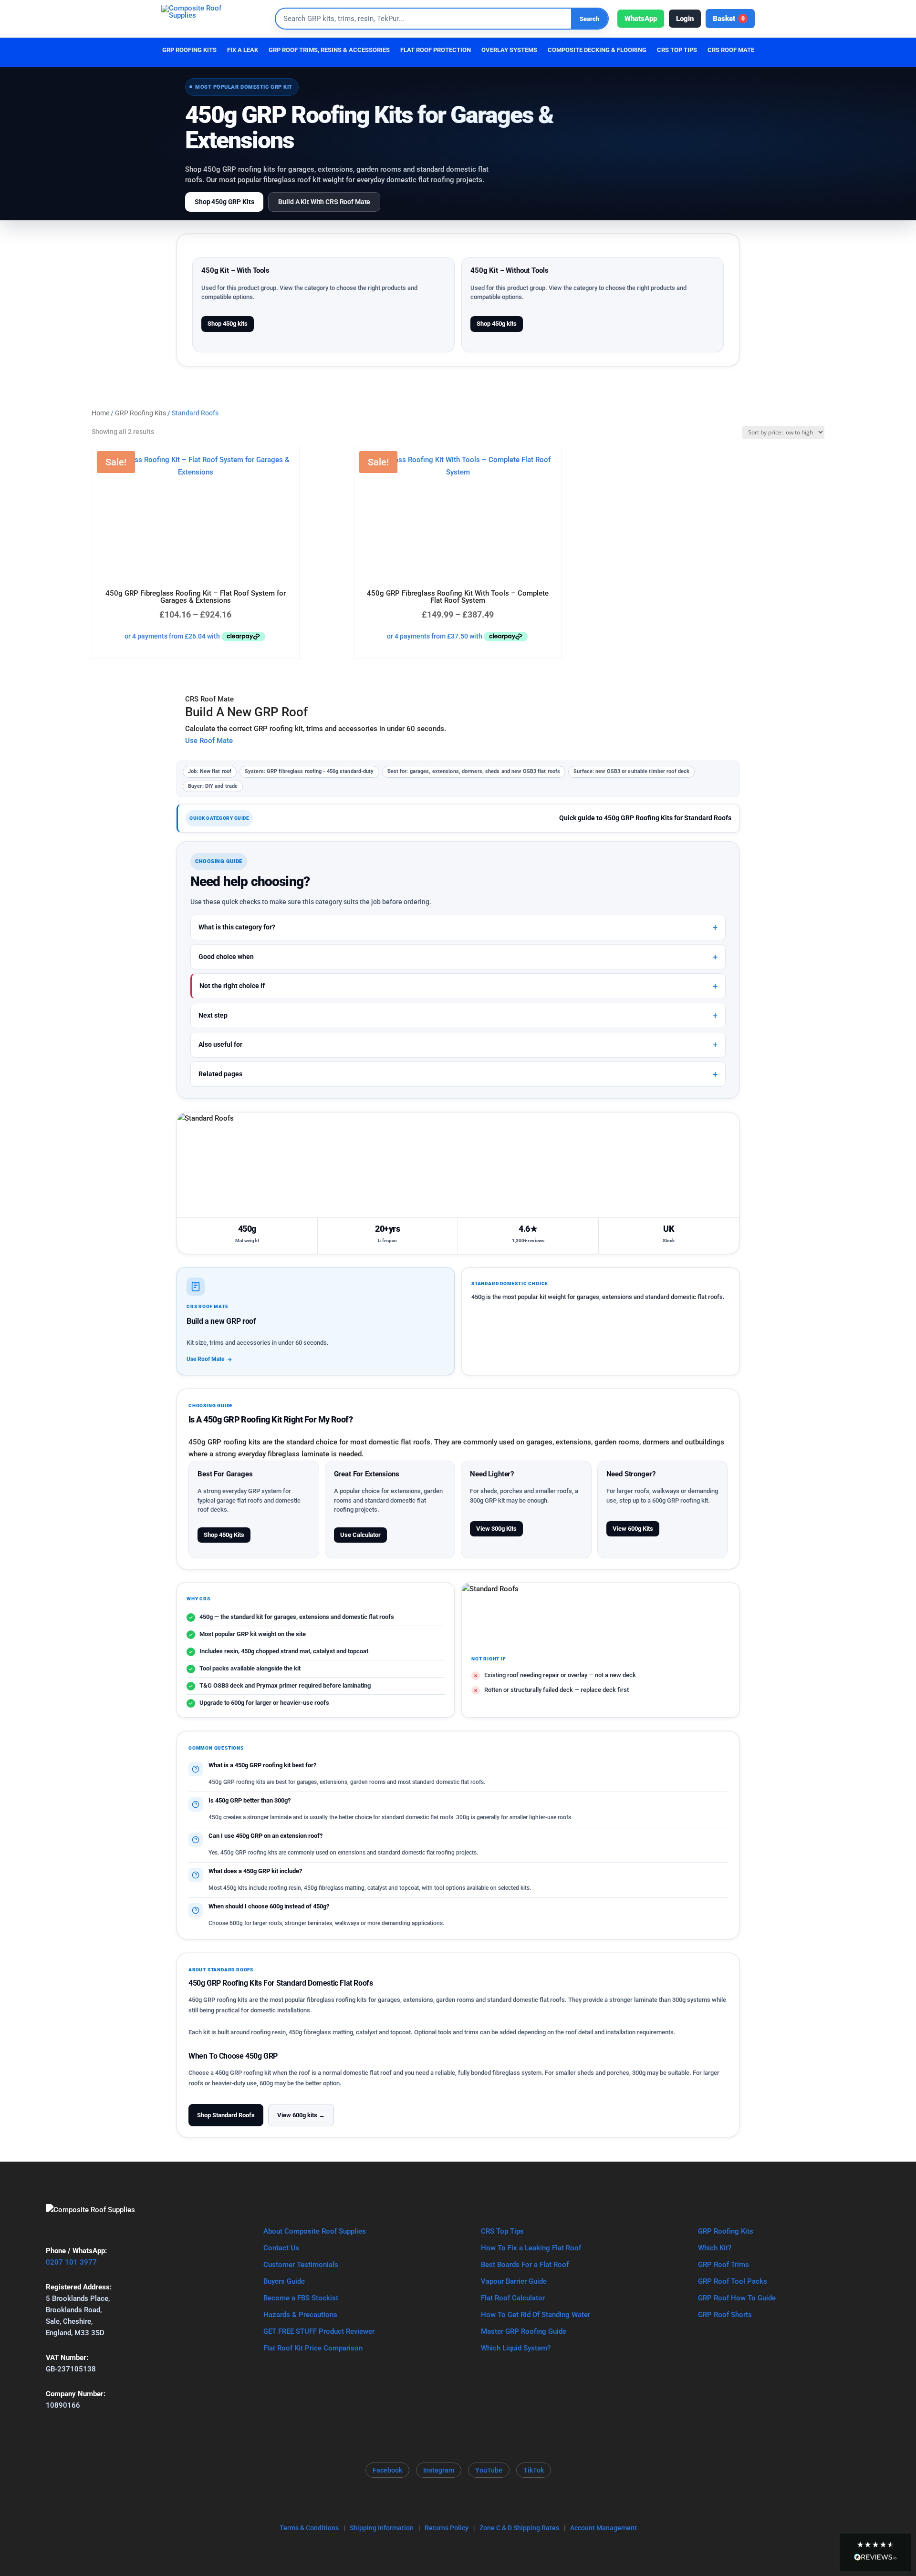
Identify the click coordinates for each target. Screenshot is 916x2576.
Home (100, 413)
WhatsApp (641, 19)
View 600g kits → (301, 2115)
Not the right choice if (232, 986)
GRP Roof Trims (723, 2265)
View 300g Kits (496, 1529)
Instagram (439, 2470)
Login (685, 19)
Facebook (387, 2470)
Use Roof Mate (209, 741)
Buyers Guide (284, 2281)
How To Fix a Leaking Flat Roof (531, 2248)
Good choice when (226, 957)
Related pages (220, 1074)
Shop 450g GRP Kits (224, 202)
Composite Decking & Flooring (597, 50)
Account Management (604, 2528)
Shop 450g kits (228, 324)
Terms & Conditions (309, 2528)
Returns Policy (447, 2528)
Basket (729, 19)
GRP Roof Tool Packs (733, 2281)
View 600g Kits (633, 1529)
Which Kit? (715, 2248)
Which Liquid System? (516, 2348)
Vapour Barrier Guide (514, 2281)
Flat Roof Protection (436, 50)
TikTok (534, 2470)
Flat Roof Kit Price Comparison (313, 2348)
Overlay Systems (509, 50)
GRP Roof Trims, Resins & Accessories (329, 50)
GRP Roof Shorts (725, 2315)
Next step (213, 1015)
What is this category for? (237, 927)
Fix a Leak (243, 50)
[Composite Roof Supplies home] (214, 19)
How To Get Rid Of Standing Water (536, 2315)
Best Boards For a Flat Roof (525, 2265)
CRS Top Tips (502, 2231)
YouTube (489, 2470)
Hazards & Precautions (300, 2315)
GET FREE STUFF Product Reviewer (319, 2331)
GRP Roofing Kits (189, 50)
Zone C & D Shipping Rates (519, 2528)
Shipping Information (382, 2528)
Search (589, 19)
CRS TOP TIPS (677, 50)
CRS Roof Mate (731, 50)
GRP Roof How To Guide (737, 2298)
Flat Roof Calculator (513, 2298)
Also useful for (220, 1044)
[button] (875, 2553)
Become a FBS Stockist (301, 2298)
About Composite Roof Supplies (315, 2231)
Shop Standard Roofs (226, 2115)
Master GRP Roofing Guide (524, 2331)
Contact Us (281, 2248)
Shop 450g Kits (224, 1535)
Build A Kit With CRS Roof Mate (324, 202)
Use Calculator (360, 1535)
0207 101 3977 (71, 2262)
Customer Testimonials (301, 2265)
